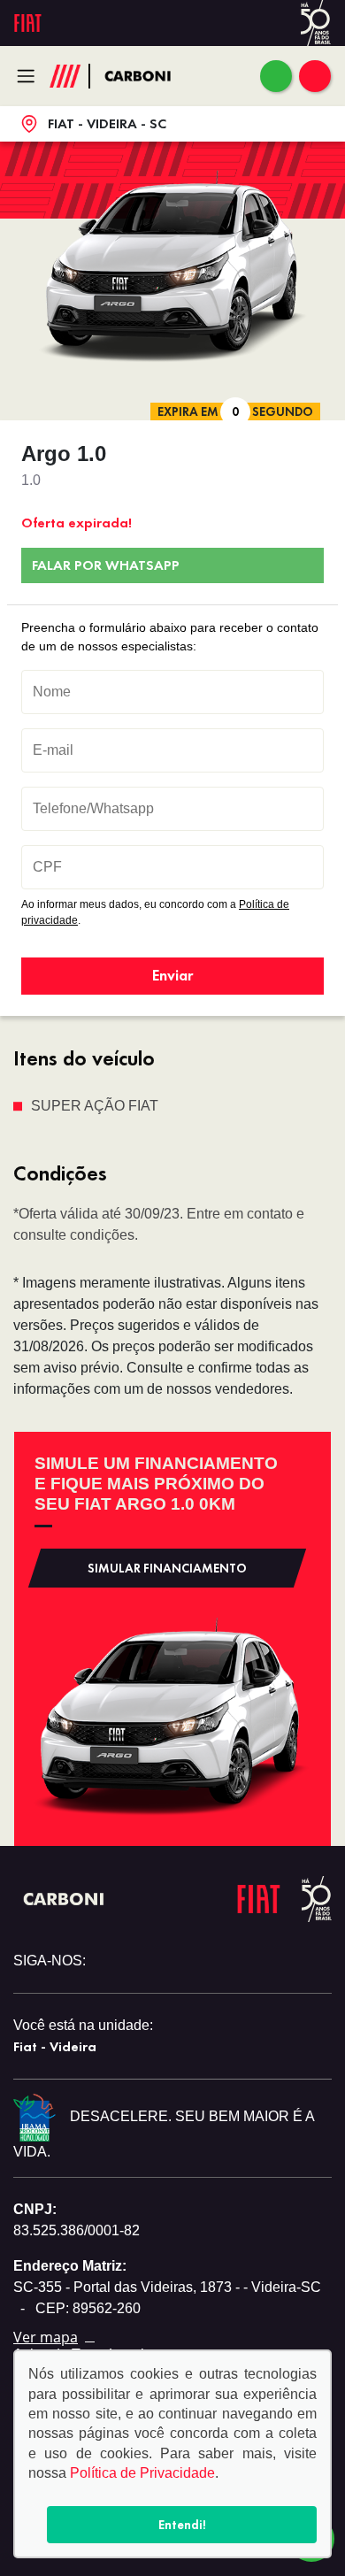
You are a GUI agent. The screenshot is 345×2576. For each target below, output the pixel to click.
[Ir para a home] (147, 77)
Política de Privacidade (142, 2473)
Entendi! (182, 2525)
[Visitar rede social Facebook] (108, 1961)
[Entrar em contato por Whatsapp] (276, 76)
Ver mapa (46, 2337)
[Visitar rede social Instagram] (139, 1961)
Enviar (172, 975)
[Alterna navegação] (31, 76)
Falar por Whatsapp (106, 565)
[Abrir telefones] (315, 76)
